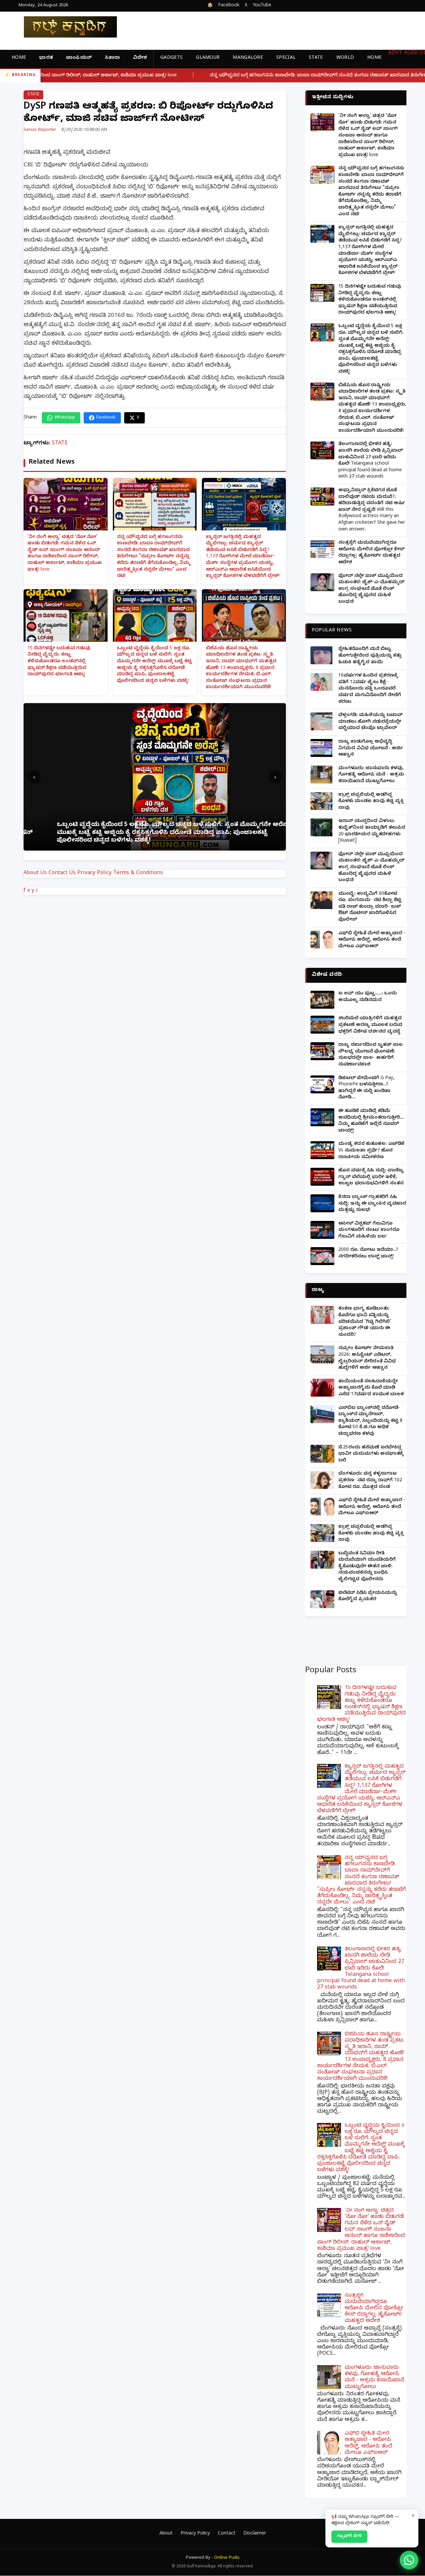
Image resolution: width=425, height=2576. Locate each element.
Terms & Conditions (138, 874)
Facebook (229, 6)
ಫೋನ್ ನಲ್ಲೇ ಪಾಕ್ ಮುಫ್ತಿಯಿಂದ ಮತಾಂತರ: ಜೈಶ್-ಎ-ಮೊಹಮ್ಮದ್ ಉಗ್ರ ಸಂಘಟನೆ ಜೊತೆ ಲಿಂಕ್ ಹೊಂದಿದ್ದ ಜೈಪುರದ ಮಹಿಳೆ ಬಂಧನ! (371, 589)
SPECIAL (286, 58)
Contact (227, 2534)
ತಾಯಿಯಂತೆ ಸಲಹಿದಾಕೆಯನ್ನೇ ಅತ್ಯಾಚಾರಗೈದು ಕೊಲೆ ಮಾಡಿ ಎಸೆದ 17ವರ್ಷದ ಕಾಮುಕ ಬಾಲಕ (371, 1388)
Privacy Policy (94, 874)
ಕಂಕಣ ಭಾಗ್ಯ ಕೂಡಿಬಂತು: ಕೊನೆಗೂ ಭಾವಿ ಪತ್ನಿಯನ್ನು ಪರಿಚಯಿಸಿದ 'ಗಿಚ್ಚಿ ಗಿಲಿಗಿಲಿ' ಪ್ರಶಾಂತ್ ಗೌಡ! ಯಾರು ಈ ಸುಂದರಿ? (365, 1322)
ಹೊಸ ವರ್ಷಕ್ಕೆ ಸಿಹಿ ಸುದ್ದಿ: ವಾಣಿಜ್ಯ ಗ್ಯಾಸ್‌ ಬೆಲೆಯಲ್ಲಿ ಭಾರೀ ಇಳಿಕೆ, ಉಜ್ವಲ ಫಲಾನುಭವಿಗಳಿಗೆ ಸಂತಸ (371, 1177)
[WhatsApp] (409, 2560)
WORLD (345, 58)
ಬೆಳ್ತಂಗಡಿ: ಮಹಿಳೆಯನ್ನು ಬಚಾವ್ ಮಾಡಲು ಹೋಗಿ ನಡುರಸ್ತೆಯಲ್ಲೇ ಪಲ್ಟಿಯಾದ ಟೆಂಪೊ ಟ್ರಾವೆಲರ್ (371, 722)
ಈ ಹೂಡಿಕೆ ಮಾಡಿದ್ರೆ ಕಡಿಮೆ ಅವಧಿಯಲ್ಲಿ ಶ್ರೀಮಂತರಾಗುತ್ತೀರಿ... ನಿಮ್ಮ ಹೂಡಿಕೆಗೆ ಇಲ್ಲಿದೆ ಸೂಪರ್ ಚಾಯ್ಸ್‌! (371, 1121)
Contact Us (62, 874)
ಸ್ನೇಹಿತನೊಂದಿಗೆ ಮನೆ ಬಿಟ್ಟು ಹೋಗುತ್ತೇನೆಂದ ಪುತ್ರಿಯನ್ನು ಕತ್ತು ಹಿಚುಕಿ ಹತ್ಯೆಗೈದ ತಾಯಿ (370, 656)
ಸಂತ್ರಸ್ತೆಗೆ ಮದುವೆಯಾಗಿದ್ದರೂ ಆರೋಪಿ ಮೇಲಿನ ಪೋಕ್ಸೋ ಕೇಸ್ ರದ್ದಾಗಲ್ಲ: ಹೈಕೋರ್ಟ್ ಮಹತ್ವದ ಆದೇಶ (371, 553)
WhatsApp (65, 418)
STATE (316, 58)
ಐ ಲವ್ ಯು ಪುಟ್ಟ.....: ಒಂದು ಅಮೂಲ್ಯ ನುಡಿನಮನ (368, 997)
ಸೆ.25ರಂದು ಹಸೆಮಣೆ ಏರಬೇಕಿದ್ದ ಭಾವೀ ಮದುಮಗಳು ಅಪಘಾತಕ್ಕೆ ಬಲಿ (371, 1454)
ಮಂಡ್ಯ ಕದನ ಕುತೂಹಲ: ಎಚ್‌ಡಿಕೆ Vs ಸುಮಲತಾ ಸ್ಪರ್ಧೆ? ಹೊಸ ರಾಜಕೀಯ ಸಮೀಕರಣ (371, 1151)
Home (19, 58)
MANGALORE (248, 58)
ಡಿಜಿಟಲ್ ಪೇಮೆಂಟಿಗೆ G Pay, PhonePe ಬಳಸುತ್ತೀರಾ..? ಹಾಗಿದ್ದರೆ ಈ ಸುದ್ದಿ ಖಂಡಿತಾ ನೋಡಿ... (366, 1088)
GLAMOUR (208, 58)
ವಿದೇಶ (140, 58)
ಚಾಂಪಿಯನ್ (79, 58)
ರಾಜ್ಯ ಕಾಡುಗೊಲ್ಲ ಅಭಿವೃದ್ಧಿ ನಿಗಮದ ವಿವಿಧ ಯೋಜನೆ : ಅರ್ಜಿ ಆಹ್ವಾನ (371, 749)
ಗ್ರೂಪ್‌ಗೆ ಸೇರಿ (349, 2536)
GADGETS (171, 58)
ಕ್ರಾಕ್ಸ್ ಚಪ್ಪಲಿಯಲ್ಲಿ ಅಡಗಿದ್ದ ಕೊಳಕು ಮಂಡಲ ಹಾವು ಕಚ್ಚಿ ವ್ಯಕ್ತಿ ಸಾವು (371, 802)
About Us (35, 874)
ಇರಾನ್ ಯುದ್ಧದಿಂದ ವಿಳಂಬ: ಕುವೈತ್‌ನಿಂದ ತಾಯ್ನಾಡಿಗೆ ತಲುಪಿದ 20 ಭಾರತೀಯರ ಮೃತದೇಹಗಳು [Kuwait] (372, 831)
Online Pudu (227, 2558)
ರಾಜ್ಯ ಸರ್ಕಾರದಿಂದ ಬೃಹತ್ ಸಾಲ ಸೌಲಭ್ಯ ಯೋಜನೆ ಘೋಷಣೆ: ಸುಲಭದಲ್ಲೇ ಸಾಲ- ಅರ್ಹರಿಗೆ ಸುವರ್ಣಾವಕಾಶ (371, 1055)
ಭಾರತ (46, 58)
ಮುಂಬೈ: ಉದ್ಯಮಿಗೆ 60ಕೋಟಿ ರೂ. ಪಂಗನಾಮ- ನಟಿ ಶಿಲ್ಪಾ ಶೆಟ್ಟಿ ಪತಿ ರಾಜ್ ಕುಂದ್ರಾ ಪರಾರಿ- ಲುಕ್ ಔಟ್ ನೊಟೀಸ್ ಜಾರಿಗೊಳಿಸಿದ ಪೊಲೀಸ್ (370, 907)
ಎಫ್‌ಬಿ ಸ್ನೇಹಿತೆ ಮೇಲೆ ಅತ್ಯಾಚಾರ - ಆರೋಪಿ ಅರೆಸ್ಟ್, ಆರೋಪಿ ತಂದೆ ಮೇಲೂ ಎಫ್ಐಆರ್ (372, 940)
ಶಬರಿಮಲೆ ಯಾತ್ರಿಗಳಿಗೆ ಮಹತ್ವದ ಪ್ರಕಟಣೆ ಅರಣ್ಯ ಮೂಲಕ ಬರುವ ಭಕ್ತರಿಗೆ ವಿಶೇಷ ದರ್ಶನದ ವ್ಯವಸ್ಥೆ (370, 1025)
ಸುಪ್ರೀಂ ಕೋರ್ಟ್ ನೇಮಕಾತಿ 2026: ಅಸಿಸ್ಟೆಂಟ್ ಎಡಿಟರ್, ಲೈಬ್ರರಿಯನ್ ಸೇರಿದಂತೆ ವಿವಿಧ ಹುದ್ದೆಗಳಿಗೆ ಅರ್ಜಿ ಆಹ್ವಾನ (367, 1358)
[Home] (65, 27)
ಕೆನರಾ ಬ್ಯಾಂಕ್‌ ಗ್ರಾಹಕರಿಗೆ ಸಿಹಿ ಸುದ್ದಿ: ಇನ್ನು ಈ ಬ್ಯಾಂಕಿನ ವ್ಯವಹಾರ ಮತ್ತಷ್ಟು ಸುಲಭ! (372, 1204)
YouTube (262, 6)
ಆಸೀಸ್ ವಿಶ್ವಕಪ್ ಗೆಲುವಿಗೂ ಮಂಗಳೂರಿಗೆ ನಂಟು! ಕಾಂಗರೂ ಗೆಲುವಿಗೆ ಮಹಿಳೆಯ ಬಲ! (369, 1231)
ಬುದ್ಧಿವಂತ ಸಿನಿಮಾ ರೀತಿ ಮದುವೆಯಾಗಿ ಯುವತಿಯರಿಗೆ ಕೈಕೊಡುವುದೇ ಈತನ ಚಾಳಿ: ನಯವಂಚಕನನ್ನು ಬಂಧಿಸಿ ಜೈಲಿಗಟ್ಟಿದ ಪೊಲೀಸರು (367, 1567)
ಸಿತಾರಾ (112, 58)
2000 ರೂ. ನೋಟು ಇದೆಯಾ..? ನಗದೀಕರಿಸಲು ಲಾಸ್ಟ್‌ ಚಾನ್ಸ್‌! (368, 1254)
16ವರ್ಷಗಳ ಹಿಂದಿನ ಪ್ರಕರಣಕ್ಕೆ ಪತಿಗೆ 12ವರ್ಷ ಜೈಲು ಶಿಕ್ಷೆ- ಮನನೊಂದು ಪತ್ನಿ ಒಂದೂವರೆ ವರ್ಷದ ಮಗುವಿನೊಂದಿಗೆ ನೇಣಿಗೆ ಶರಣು (370, 689)
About (166, 2534)
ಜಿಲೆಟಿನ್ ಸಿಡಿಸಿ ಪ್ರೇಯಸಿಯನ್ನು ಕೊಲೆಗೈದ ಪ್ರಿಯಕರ (368, 1597)
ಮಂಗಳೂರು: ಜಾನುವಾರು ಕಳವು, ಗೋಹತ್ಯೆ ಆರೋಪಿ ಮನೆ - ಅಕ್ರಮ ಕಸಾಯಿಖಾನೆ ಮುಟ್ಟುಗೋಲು (371, 775)
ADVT (395, 53)
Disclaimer (255, 2534)
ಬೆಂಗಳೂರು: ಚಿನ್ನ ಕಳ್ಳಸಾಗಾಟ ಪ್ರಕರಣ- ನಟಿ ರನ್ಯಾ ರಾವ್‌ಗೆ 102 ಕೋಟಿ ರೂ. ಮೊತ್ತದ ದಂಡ (370, 1481)
